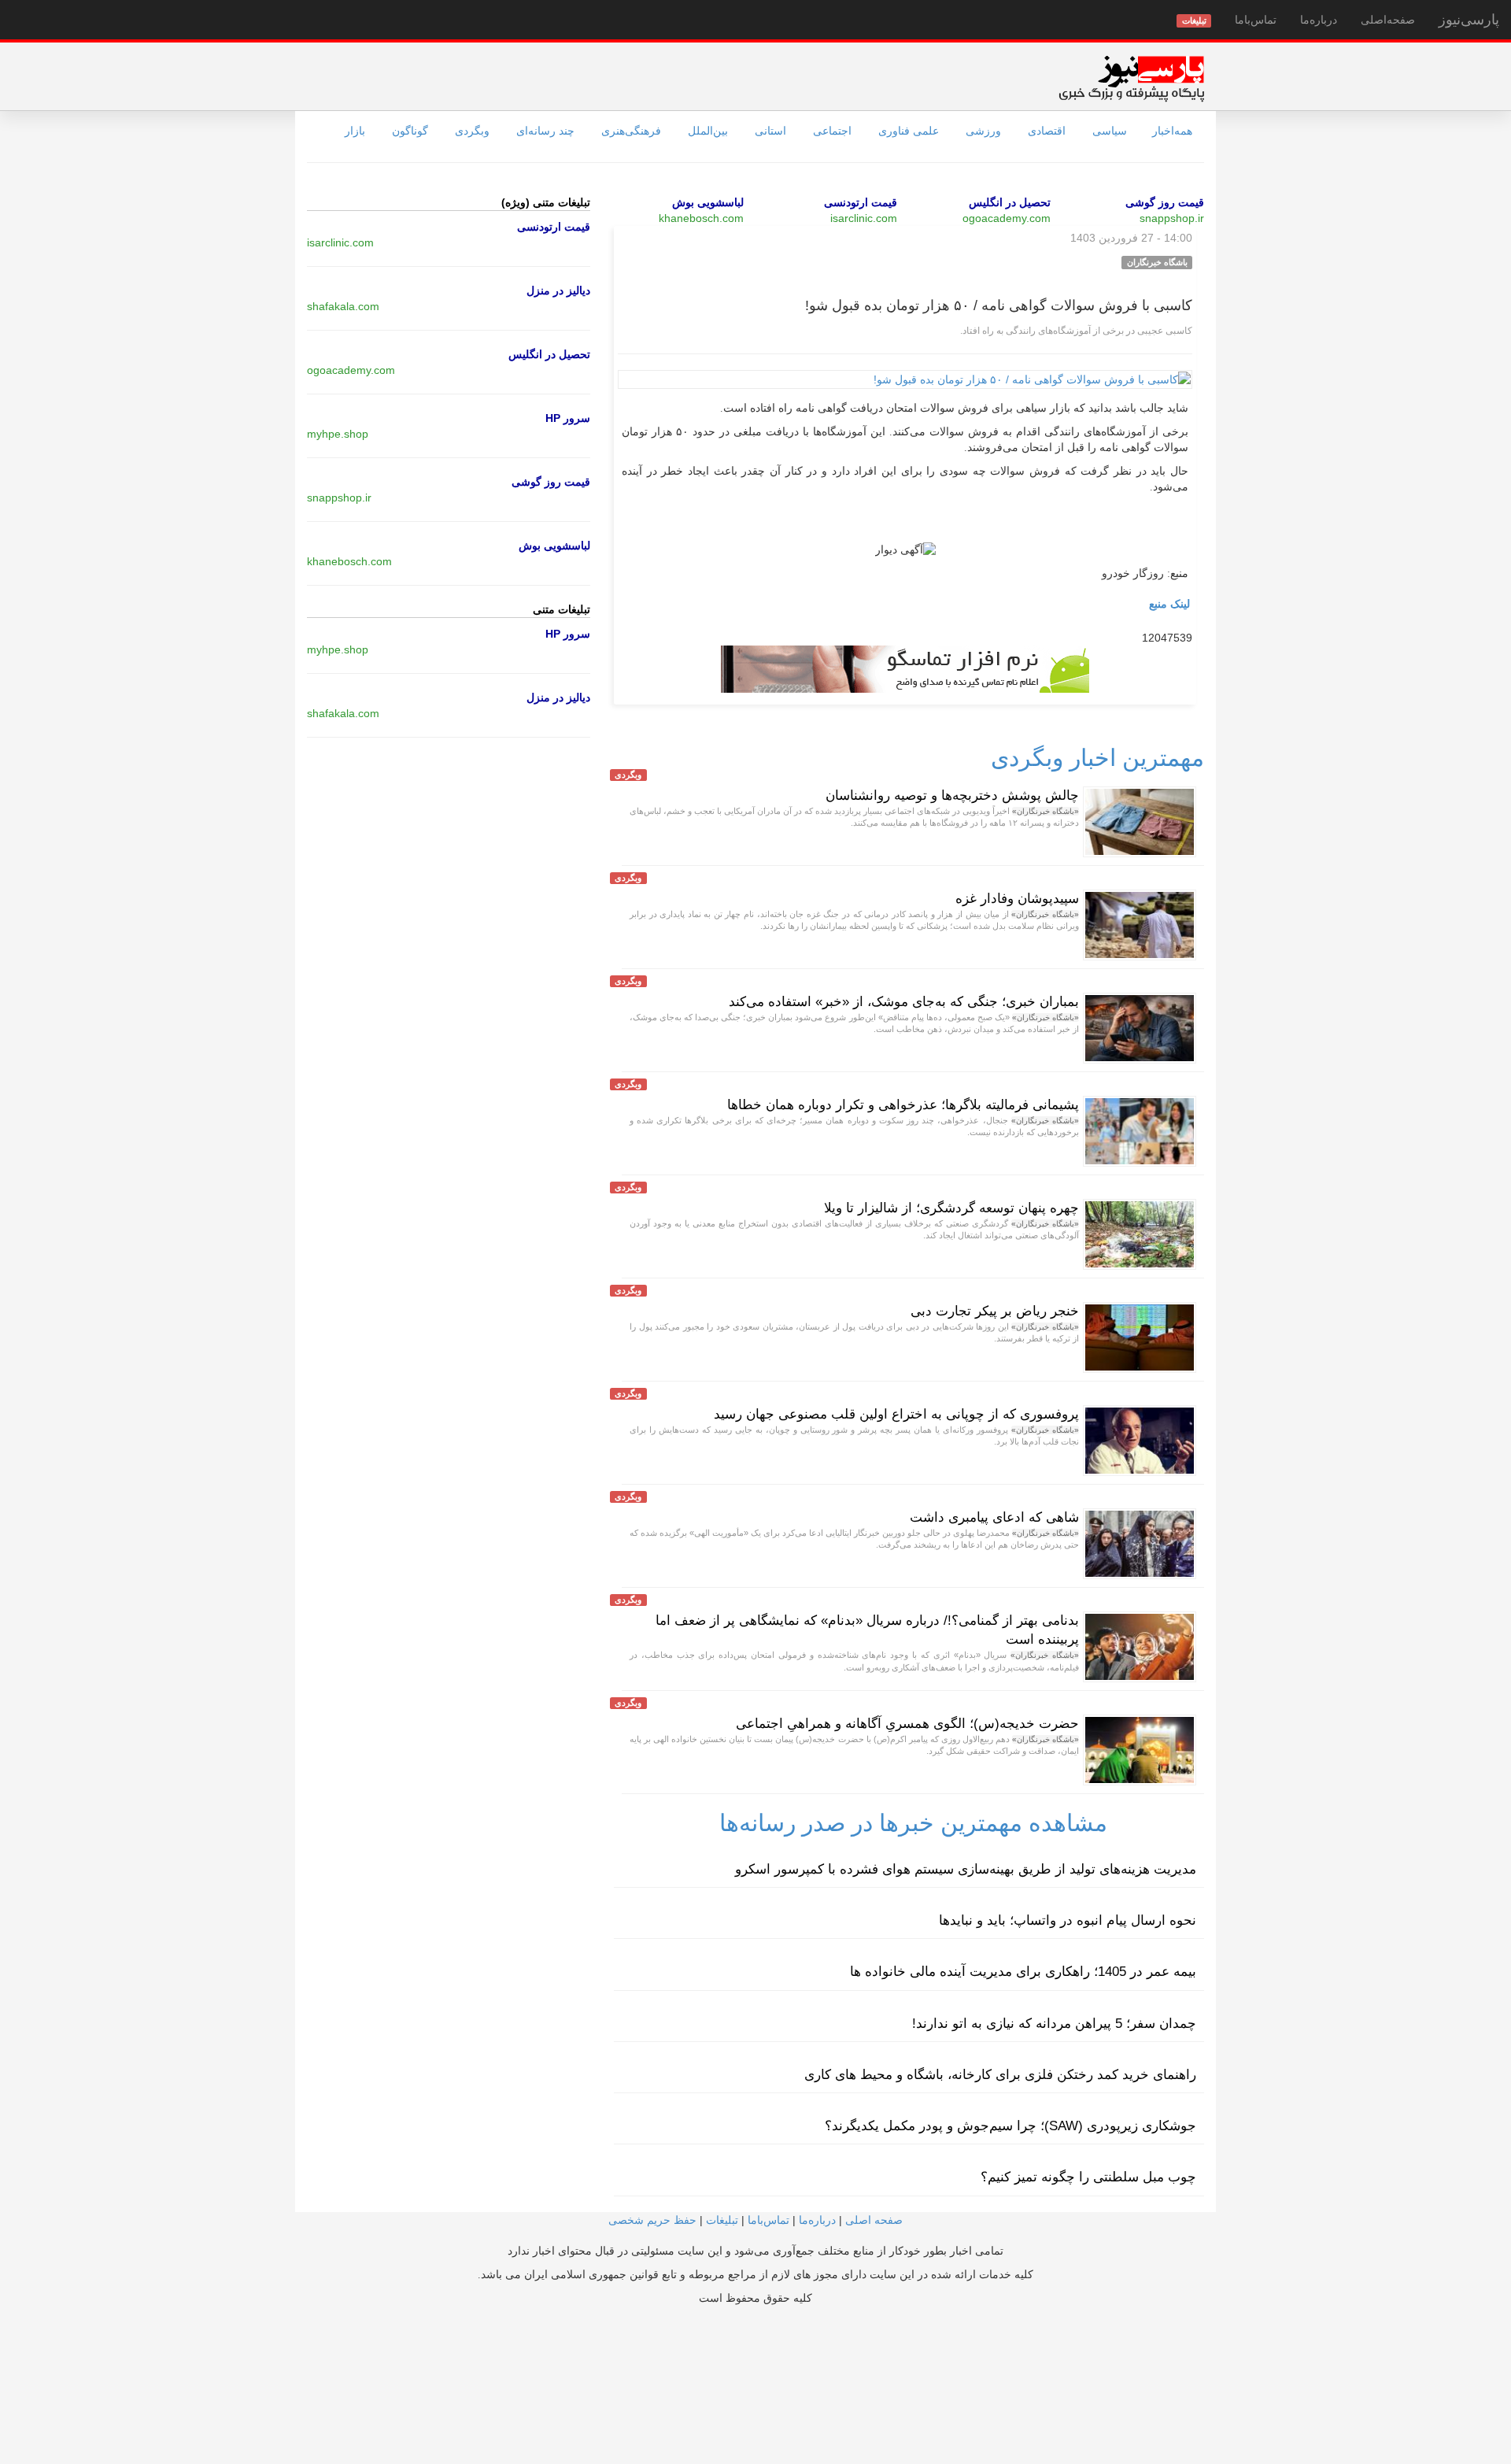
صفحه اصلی (874, 2220)
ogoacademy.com (1007, 218)
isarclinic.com (864, 218)
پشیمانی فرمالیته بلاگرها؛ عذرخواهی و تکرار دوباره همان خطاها (903, 1105)
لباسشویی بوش (708, 202)
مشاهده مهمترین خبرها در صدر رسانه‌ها (913, 1823)
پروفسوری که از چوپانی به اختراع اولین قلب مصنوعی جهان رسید (896, 1414)
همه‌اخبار (1172, 131)
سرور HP (568, 418)
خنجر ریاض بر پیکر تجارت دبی (995, 1311)
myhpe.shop (338, 434)
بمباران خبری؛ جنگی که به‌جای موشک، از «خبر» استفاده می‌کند (904, 1002)
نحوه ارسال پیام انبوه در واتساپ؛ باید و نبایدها (1068, 1920)
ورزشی (983, 131)
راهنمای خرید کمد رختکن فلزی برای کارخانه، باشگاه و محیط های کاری (1000, 2075)
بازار (355, 131)
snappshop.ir (1172, 218)
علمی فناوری (909, 131)
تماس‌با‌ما (1256, 20)
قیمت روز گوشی (1165, 202)
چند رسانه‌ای (545, 131)
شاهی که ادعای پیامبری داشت (994, 1517)
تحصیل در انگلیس (1010, 202)
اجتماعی (832, 131)
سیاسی (1110, 131)
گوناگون (410, 131)
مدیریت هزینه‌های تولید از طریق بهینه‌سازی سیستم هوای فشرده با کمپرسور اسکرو (966, 1869)
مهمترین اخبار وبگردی (1097, 758)
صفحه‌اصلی (1388, 20)
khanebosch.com (701, 218)
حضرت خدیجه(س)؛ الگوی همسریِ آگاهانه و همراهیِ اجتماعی (907, 1724)
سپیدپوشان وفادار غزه (1017, 899)
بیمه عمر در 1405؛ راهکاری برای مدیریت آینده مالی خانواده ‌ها (1023, 1972)
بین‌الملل (708, 131)
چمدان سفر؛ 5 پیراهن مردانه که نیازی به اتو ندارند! (1054, 2024)
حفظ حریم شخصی (652, 2220)
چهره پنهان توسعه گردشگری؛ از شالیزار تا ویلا (951, 1208)
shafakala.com (343, 306)
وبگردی (472, 131)
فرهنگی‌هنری (631, 131)
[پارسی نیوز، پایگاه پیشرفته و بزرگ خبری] (1131, 78)
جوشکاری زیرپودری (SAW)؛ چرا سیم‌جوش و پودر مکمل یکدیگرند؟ (1010, 2126)
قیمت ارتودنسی (861, 202)
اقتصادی (1047, 131)
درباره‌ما (1319, 20)
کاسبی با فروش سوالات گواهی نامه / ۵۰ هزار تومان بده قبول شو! (999, 305)
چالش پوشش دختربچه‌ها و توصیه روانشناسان (952, 795)
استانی (770, 131)
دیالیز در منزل (558, 290)
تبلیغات (722, 2220)
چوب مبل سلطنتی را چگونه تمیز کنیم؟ (1088, 2177)
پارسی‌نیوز (1469, 20)
